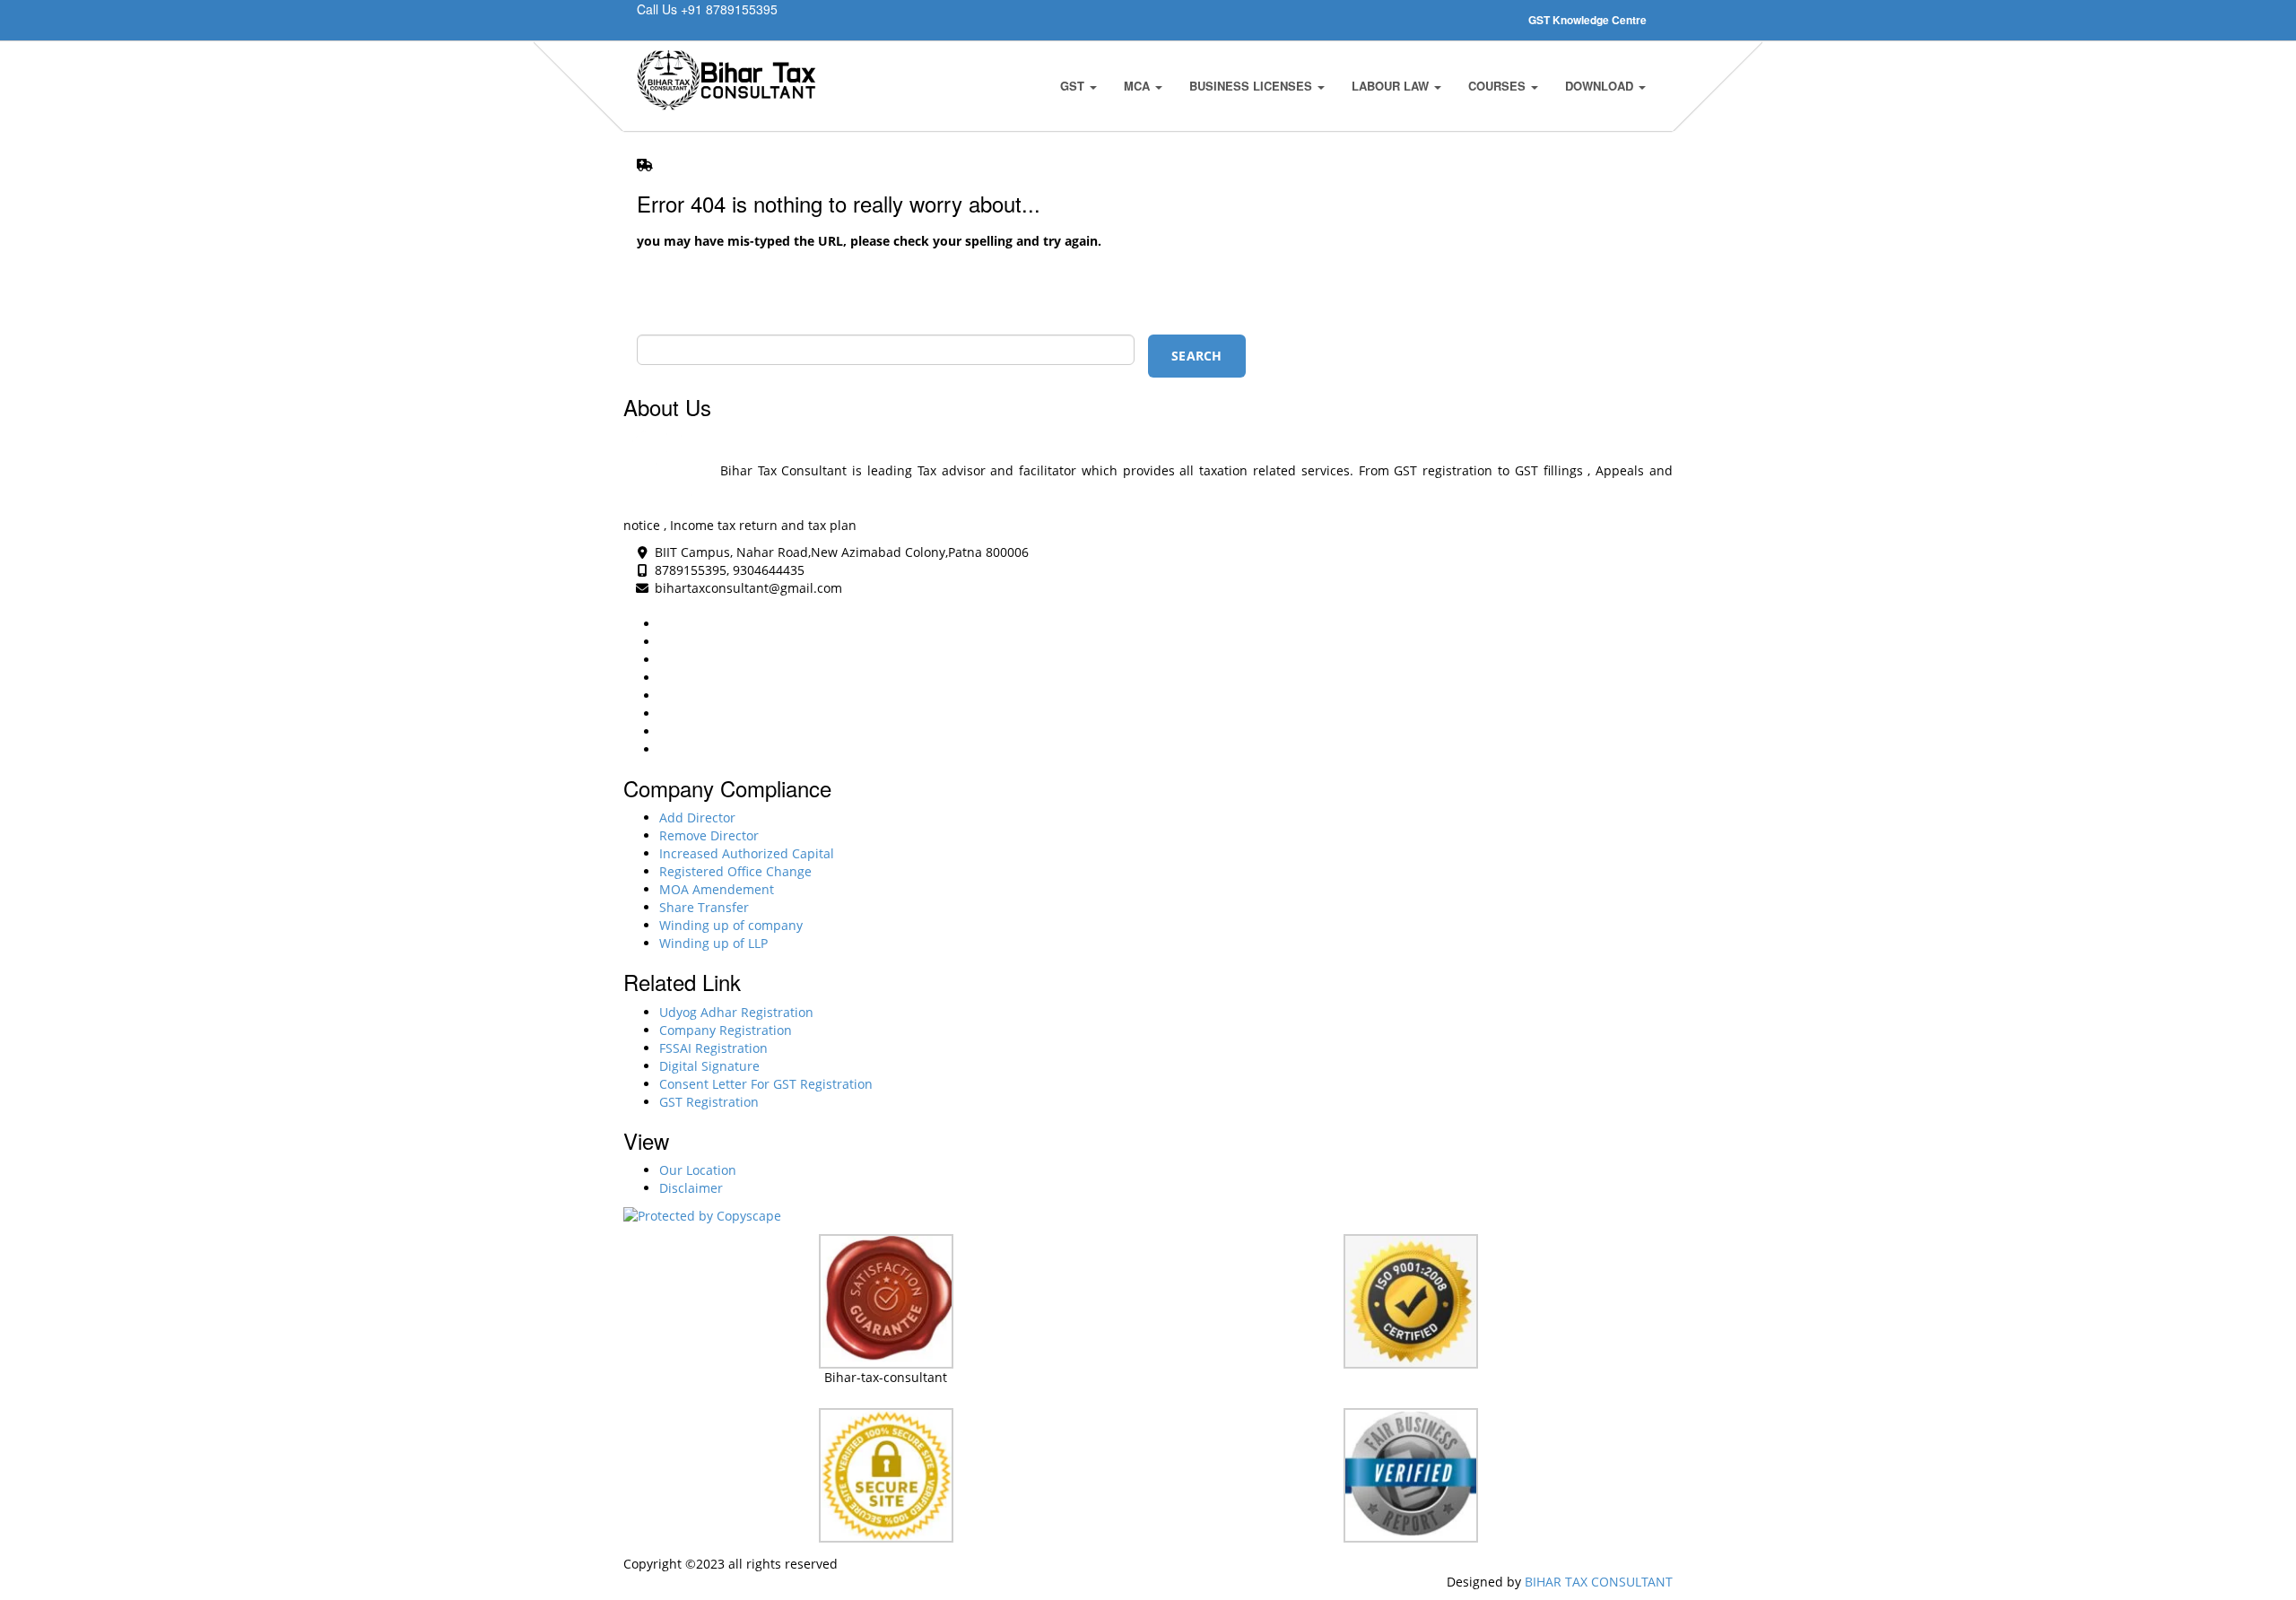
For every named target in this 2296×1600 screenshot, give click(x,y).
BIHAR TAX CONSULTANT (1599, 1582)
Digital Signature (709, 1066)
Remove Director (709, 835)
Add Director (697, 817)
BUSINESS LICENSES (1252, 86)
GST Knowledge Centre (1587, 20)
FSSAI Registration (713, 1048)
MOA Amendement (717, 889)
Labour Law (1392, 86)
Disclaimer (691, 1188)
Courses (1499, 86)
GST (1074, 86)
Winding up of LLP (713, 943)
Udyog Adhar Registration (736, 1012)
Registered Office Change (735, 871)
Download (1601, 86)
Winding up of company (731, 925)
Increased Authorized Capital (747, 853)
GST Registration (709, 1102)
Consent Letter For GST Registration (766, 1084)
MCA (1139, 86)
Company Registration (726, 1030)
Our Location (698, 1170)
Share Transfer (704, 907)
